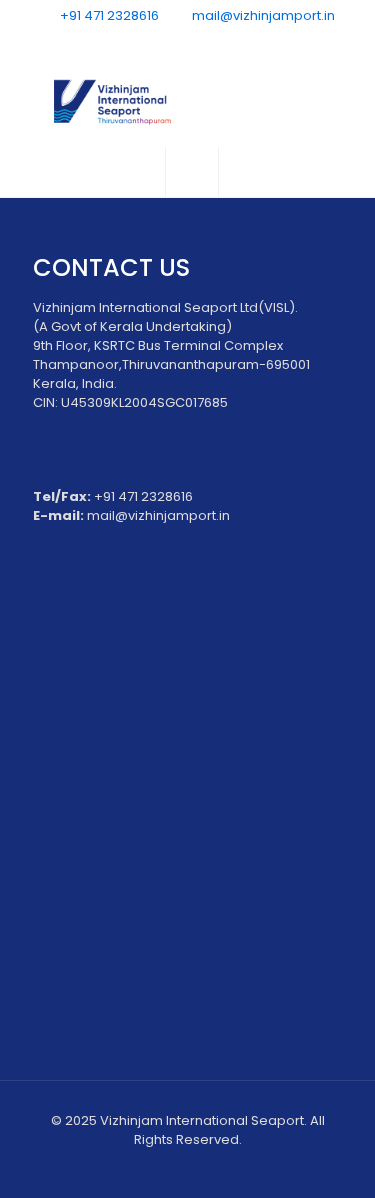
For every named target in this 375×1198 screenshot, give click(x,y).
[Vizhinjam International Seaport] (187, 102)
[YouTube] (187, 40)
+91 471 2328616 (109, 15)
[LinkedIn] (213, 40)
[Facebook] (135, 40)
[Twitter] (161, 40)
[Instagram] (239, 40)
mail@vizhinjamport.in (262, 15)
